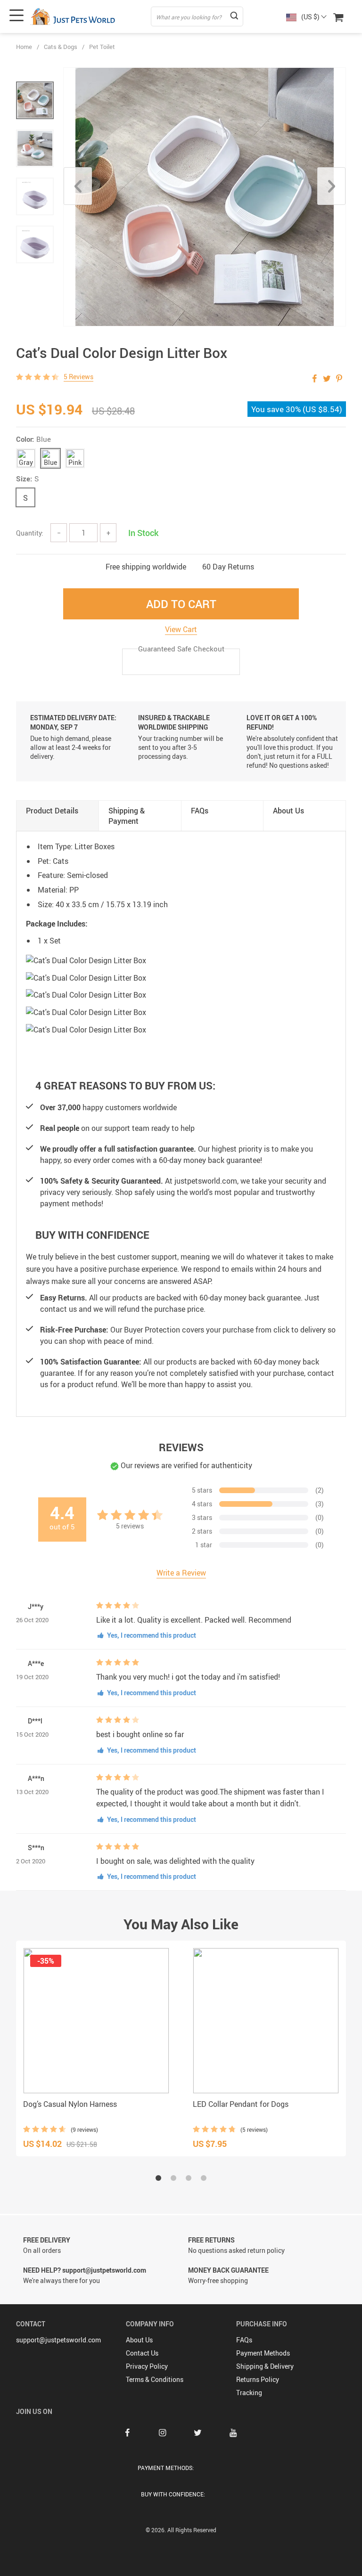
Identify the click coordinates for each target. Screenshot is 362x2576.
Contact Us (142, 2353)
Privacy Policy (147, 2366)
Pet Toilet (102, 47)
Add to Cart (181, 604)
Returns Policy (258, 2379)
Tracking (249, 2393)
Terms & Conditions (155, 2379)
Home (24, 47)
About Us (139, 2340)
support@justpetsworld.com (58, 2340)
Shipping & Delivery (265, 2366)
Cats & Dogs (61, 47)
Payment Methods (263, 2353)
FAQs (244, 2340)
